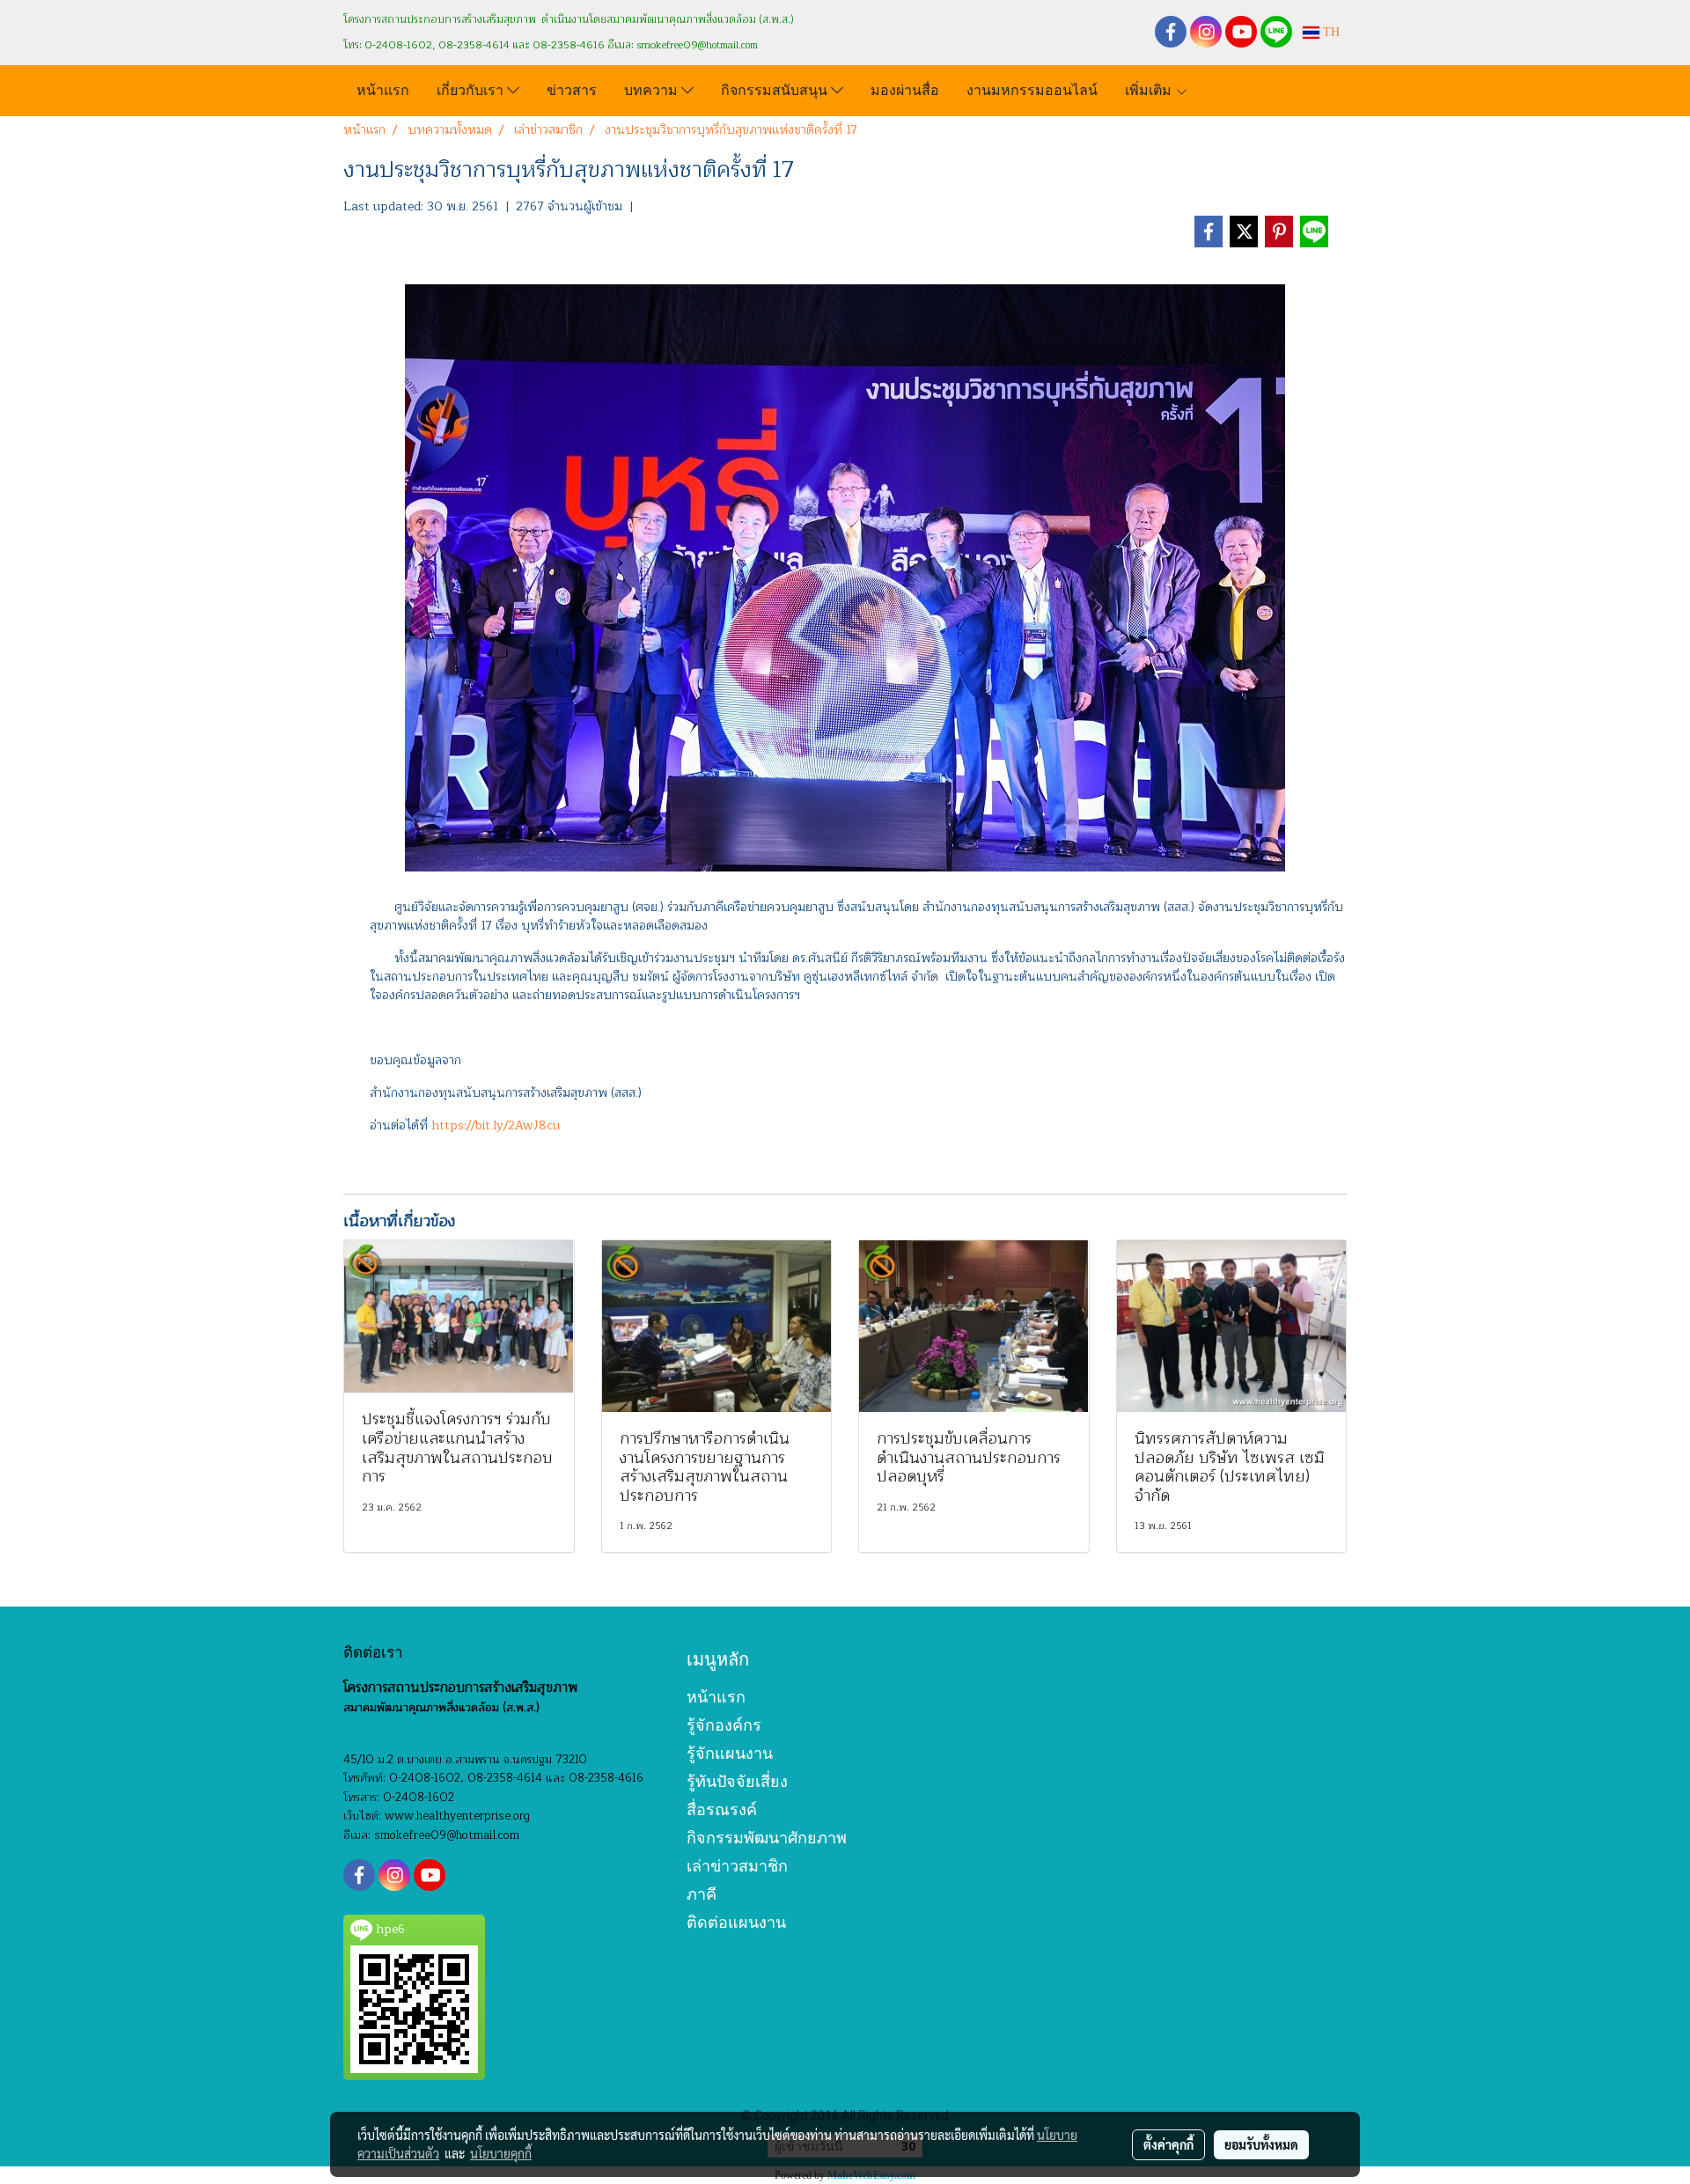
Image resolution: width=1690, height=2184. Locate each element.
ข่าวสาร (572, 88)
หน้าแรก (383, 88)
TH (1330, 32)
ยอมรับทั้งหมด (1261, 2144)
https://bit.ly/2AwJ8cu (496, 1125)
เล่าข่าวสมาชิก (737, 1866)
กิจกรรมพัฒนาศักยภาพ (767, 1838)
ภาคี (702, 1894)
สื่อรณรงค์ (722, 1809)
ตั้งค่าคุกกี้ (1168, 2144)
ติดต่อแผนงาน (736, 1922)
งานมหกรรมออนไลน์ (1032, 88)
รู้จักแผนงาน (730, 1753)
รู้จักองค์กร (724, 1725)
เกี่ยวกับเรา (472, 88)
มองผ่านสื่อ (905, 88)
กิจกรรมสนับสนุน (776, 88)
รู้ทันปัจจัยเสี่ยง (737, 1781)
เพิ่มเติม (1150, 88)
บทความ (653, 88)
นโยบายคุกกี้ (501, 2153)
